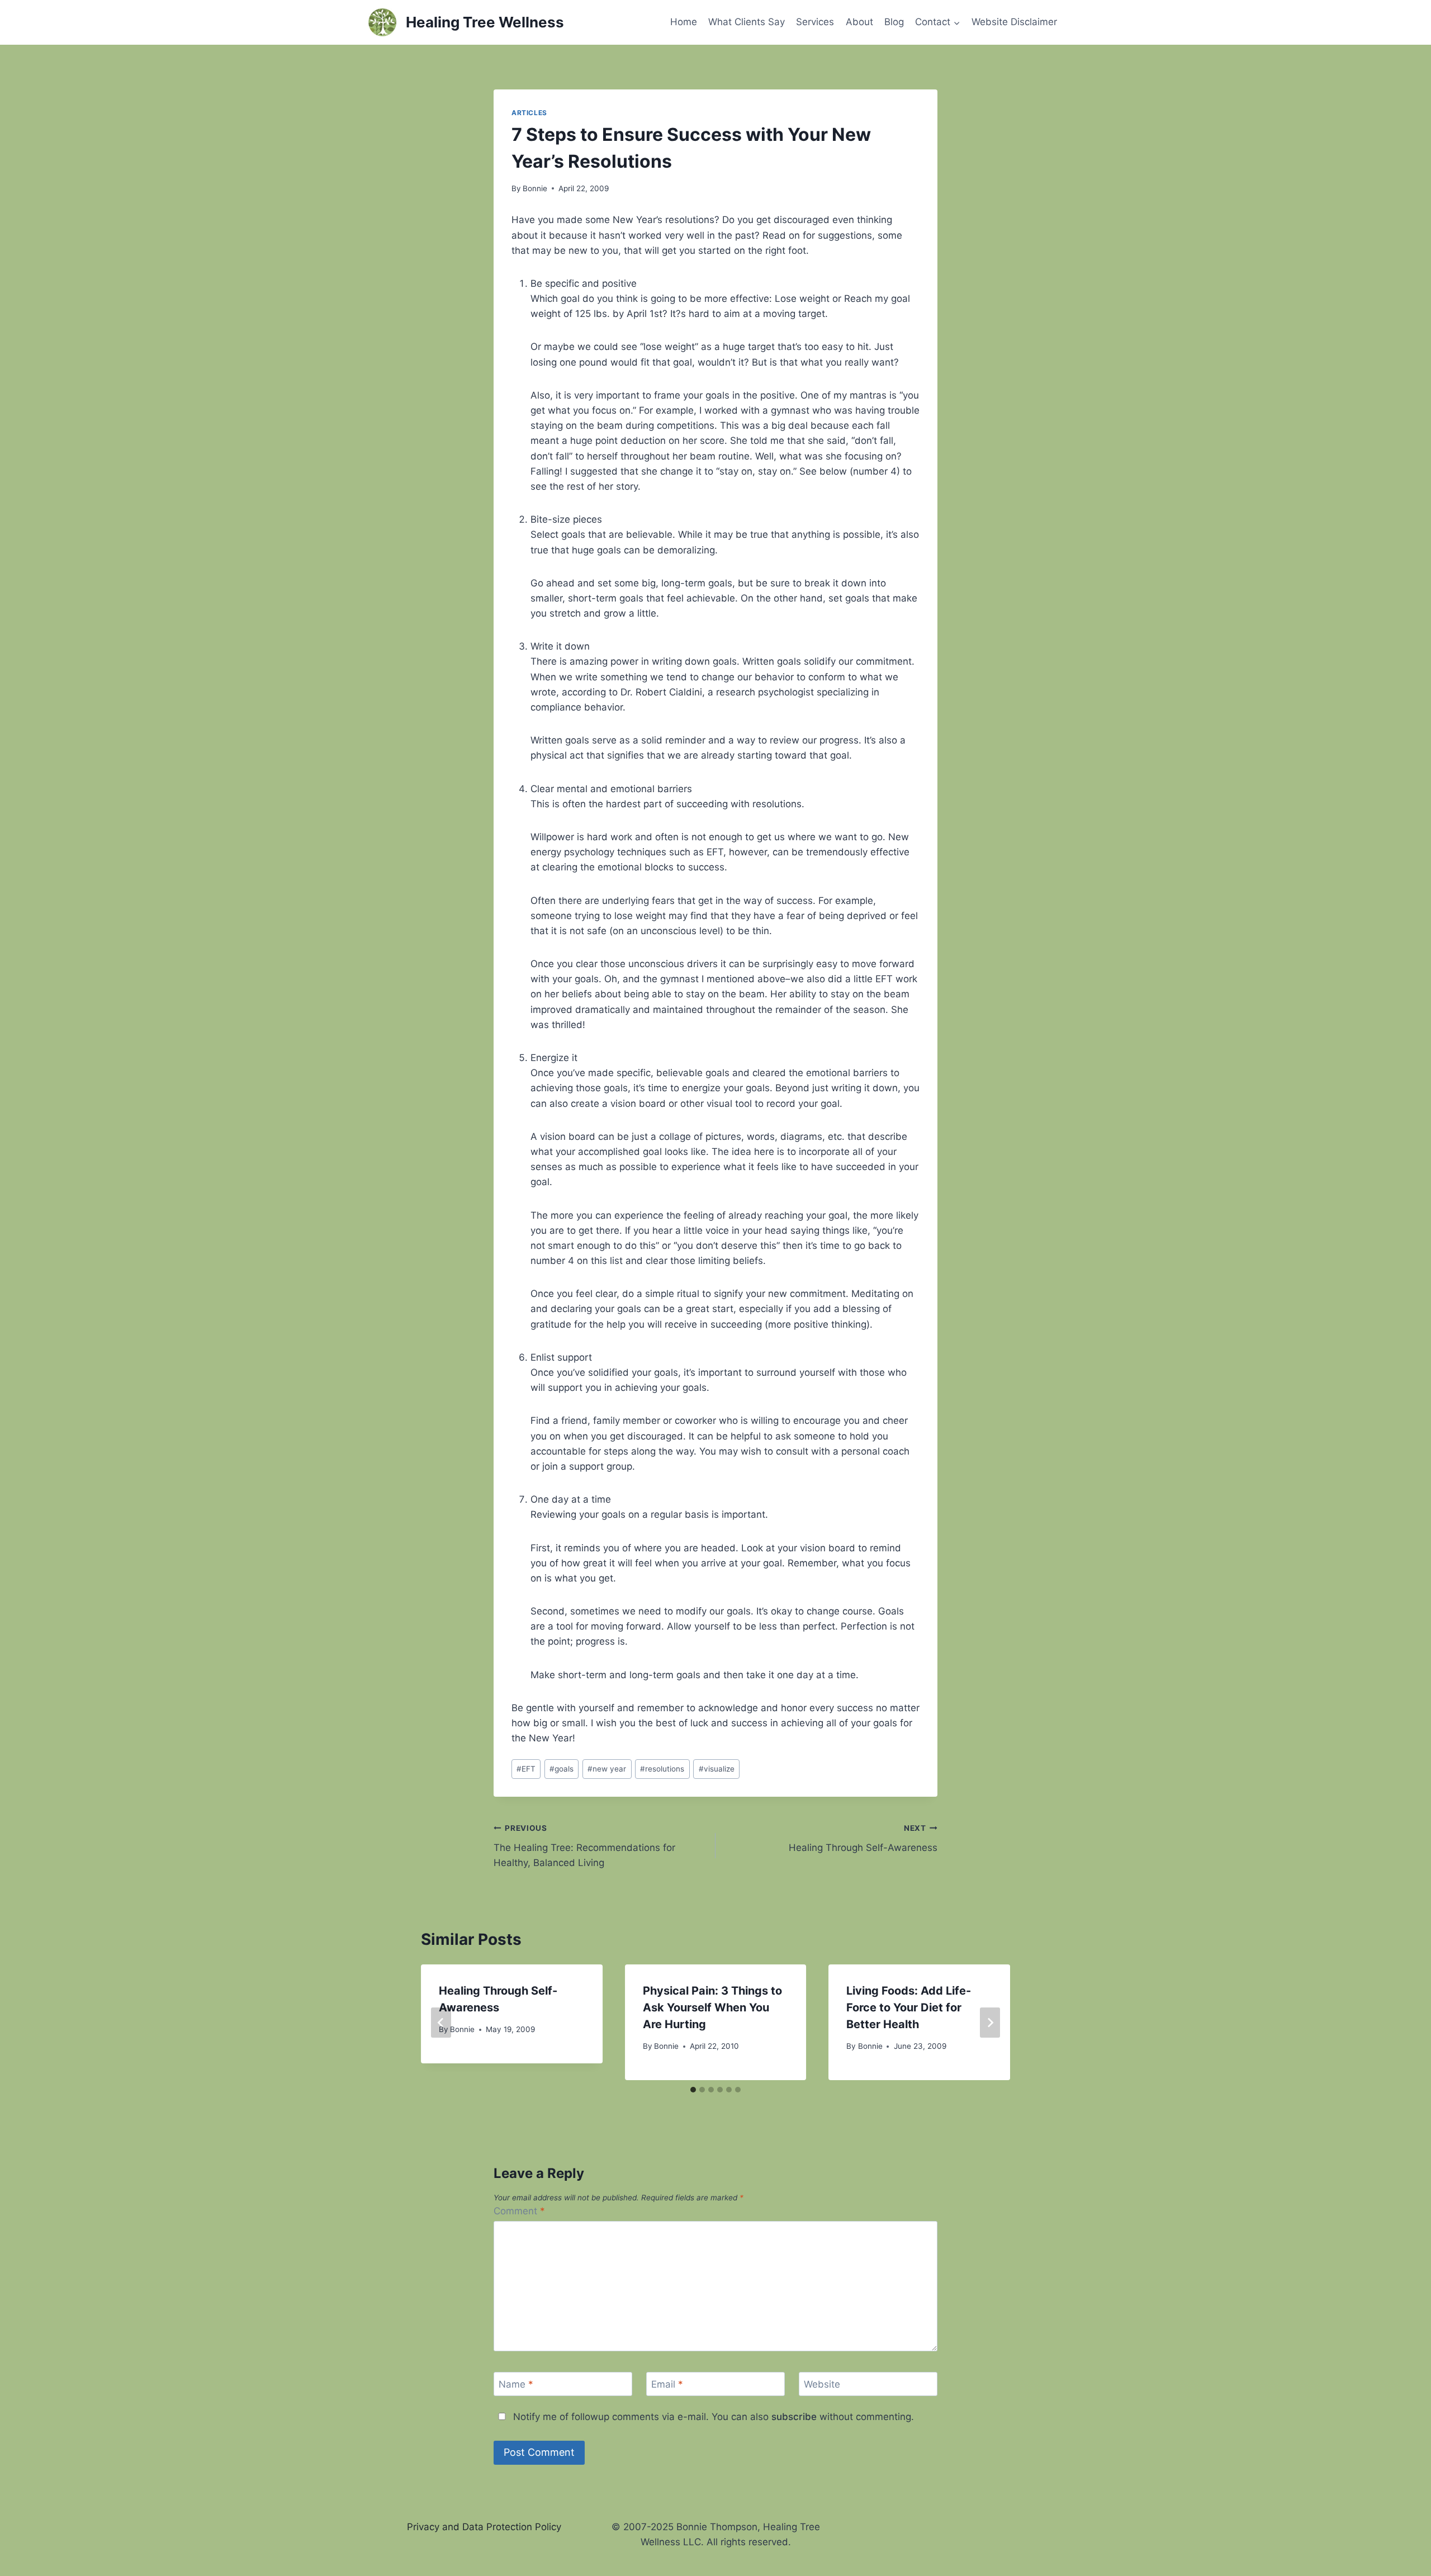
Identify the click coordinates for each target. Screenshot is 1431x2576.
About (859, 22)
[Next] (990, 2023)
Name (516, 2384)
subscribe (794, 2417)
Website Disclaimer (1014, 22)
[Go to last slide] (441, 2023)
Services (815, 22)
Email (667, 2384)
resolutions (662, 1769)
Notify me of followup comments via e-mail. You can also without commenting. (712, 2417)
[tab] (693, 2090)
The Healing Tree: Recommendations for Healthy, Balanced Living (584, 1846)
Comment (519, 2211)
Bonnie (535, 188)
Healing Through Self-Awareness (863, 1838)
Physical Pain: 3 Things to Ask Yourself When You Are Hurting (712, 2007)
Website (822, 2384)
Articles (529, 113)
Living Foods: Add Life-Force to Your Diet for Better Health (909, 2007)
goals (561, 1769)
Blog (894, 22)
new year (607, 1769)
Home (684, 22)
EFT (526, 1769)
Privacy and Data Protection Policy (484, 2527)
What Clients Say (747, 22)
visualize (717, 1769)
